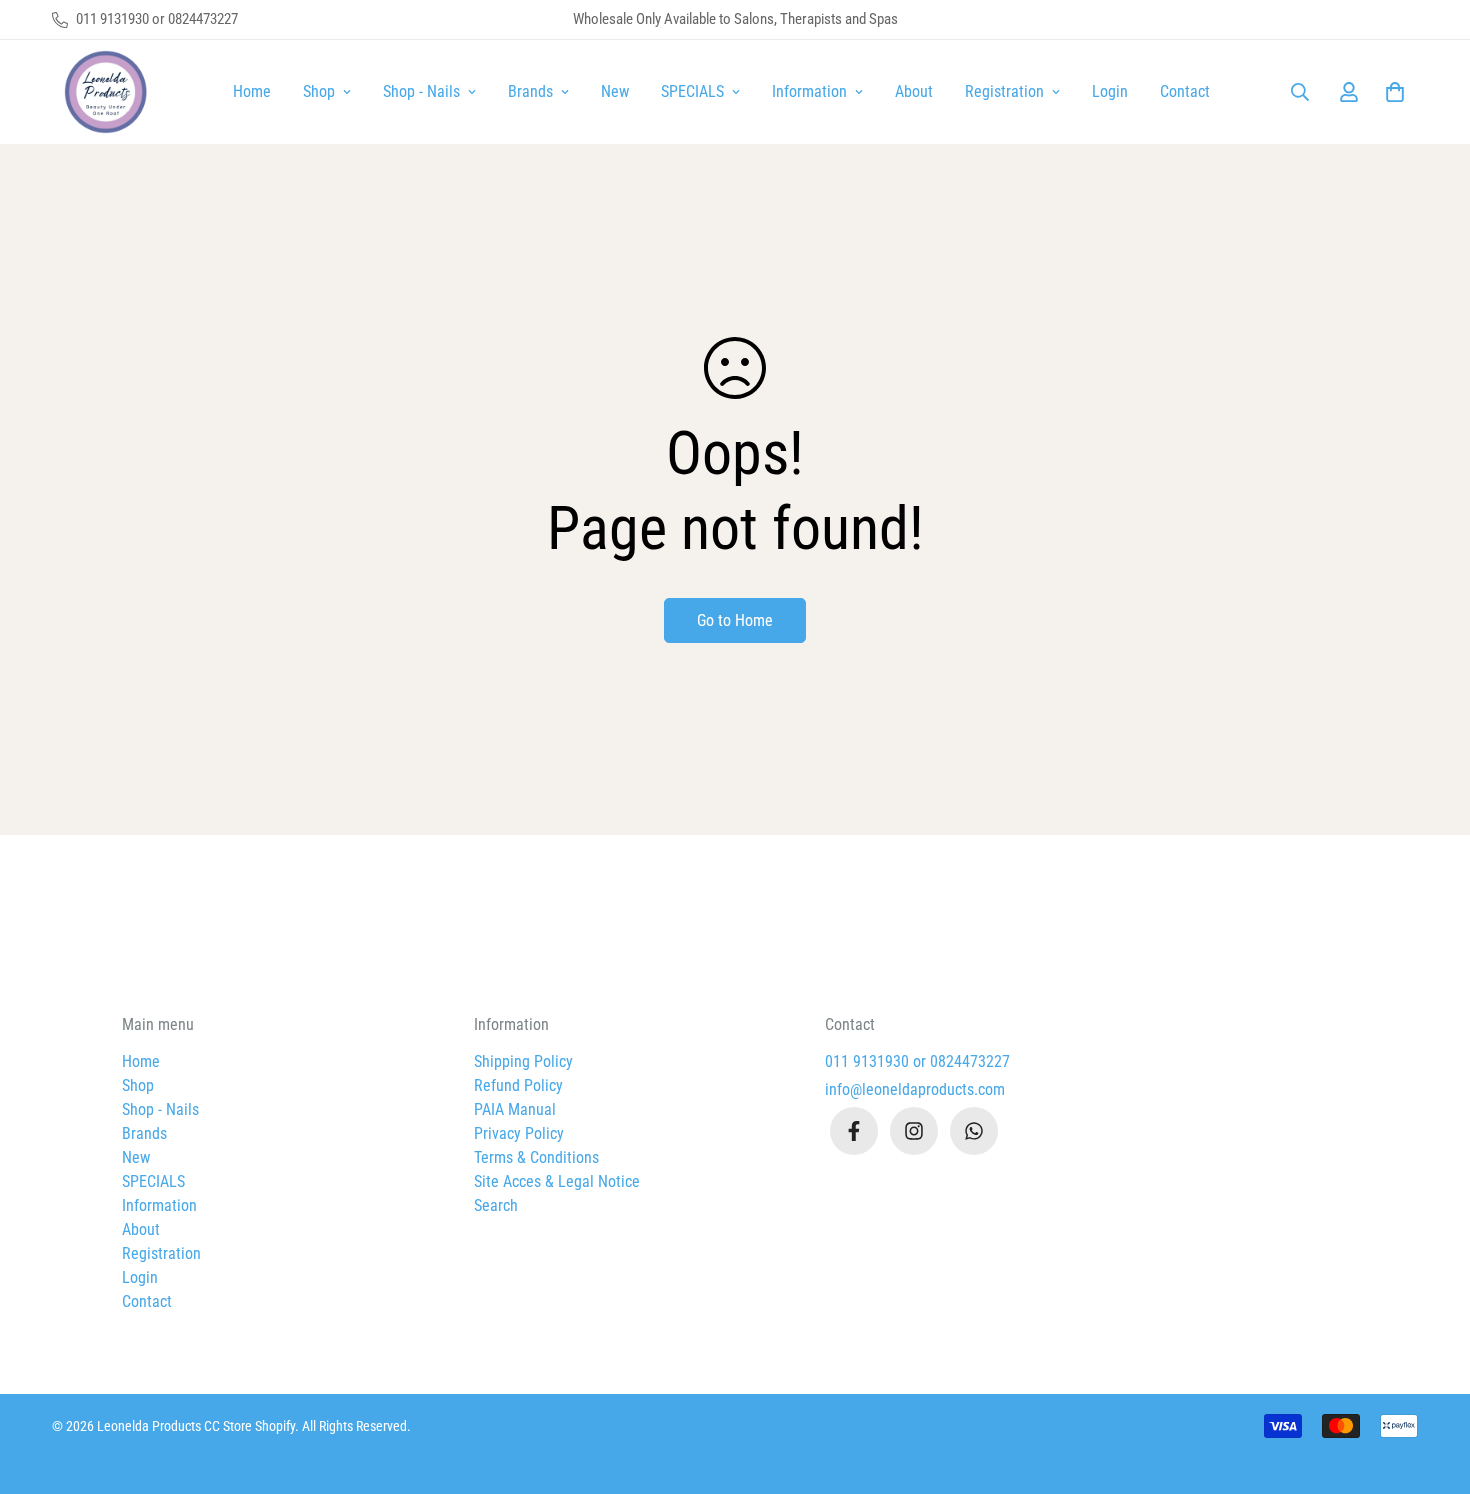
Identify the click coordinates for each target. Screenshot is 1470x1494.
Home (252, 91)
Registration (1004, 91)
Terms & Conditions (536, 1157)
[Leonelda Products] (102, 92)
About (914, 91)
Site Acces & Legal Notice (557, 1181)
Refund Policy (518, 1085)
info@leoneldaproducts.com (915, 1089)
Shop (319, 91)
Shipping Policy (523, 1061)
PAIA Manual (515, 1109)
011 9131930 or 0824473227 (917, 1061)
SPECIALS (692, 91)
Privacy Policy (519, 1133)
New (615, 91)
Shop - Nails (421, 91)
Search (496, 1205)
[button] (1391, 92)
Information (809, 91)
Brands (530, 91)
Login (1110, 91)
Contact (1185, 91)
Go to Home (735, 620)
